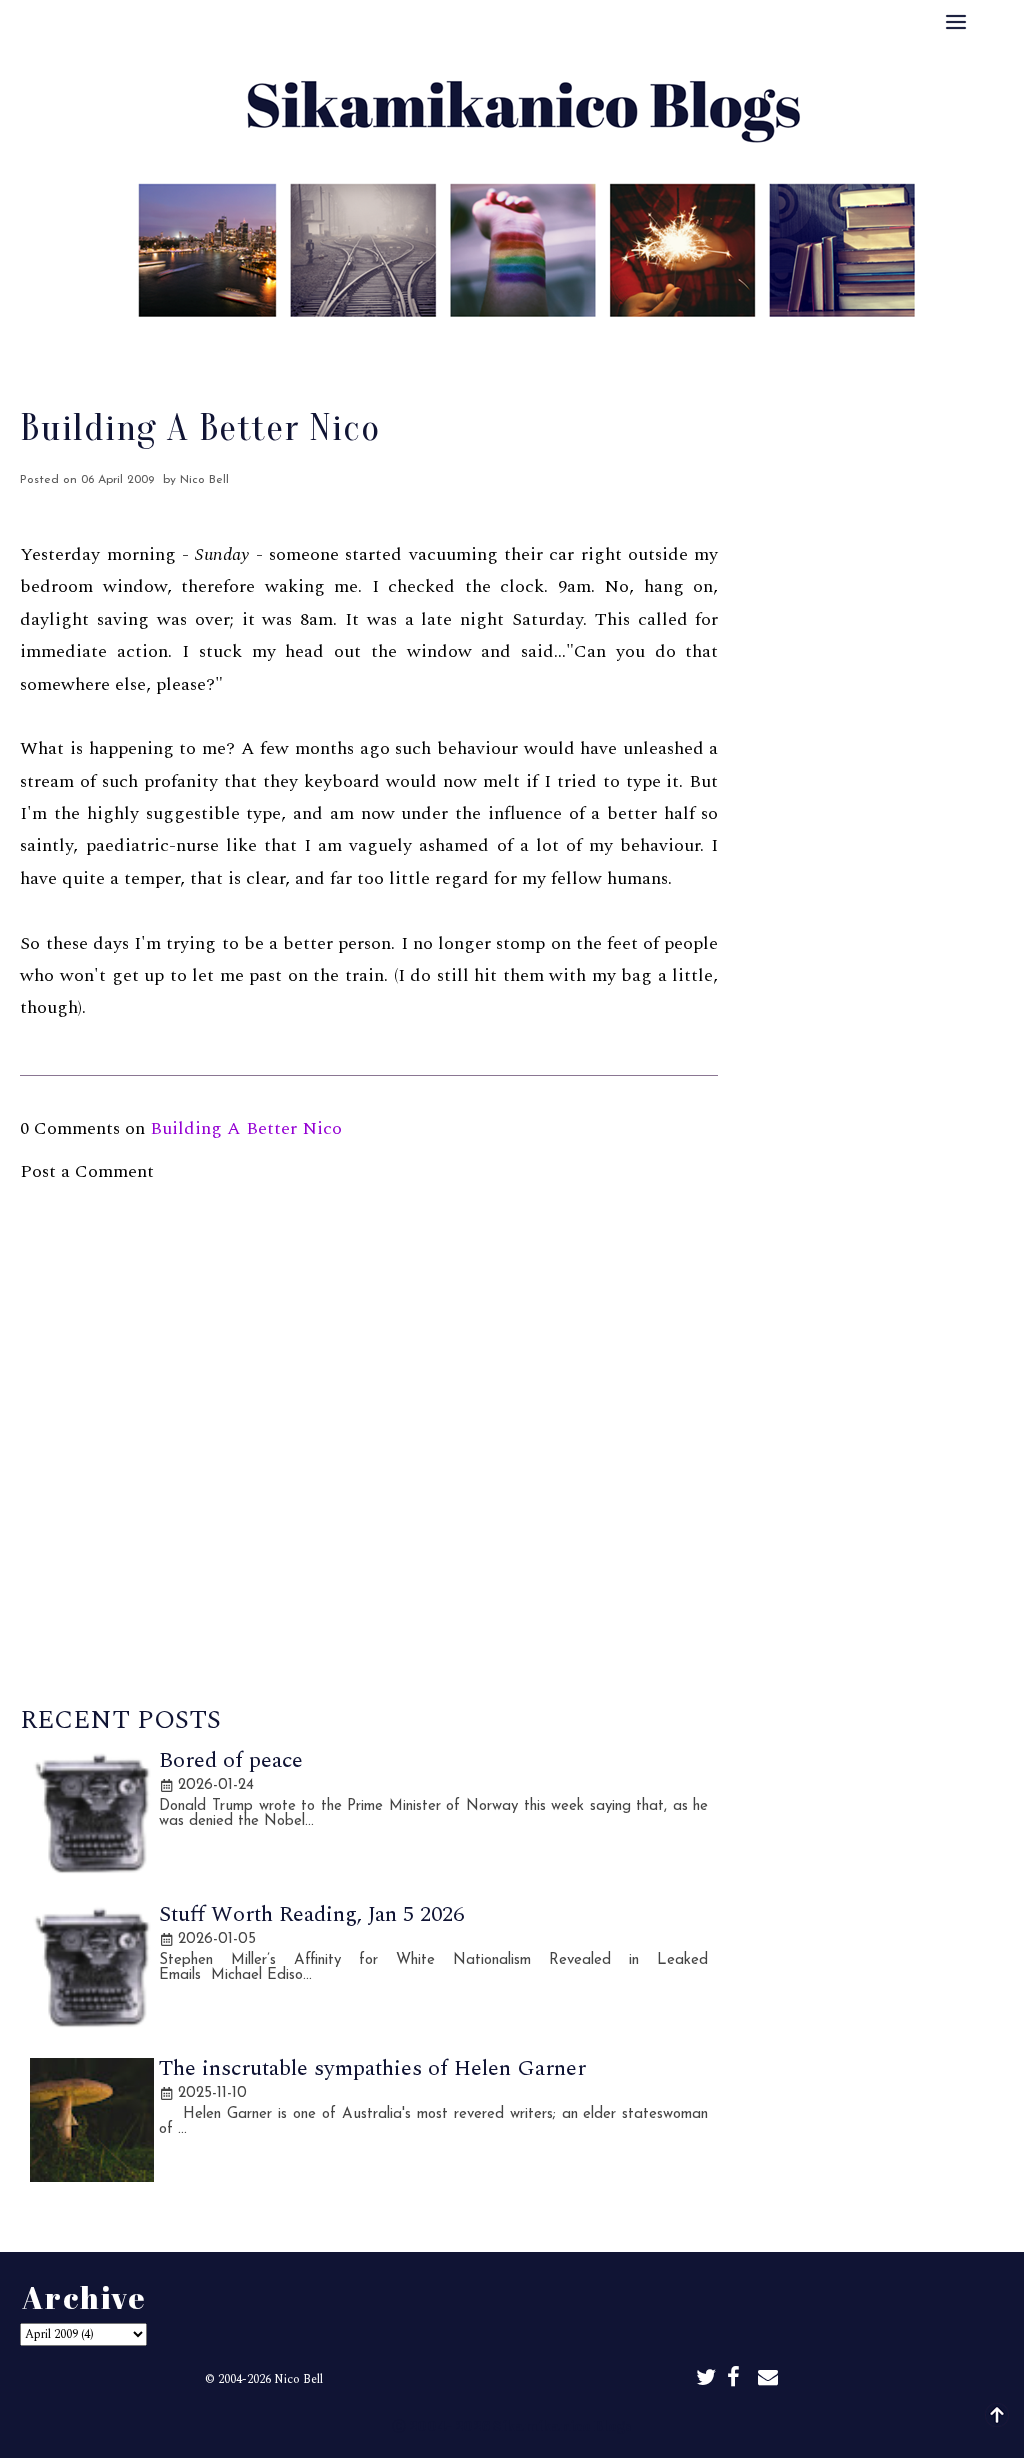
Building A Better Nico (246, 1128)
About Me (368, 345)
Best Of (466, 345)
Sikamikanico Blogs (562, 2425)
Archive (555, 345)
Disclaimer (654, 345)
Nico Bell (298, 2379)
